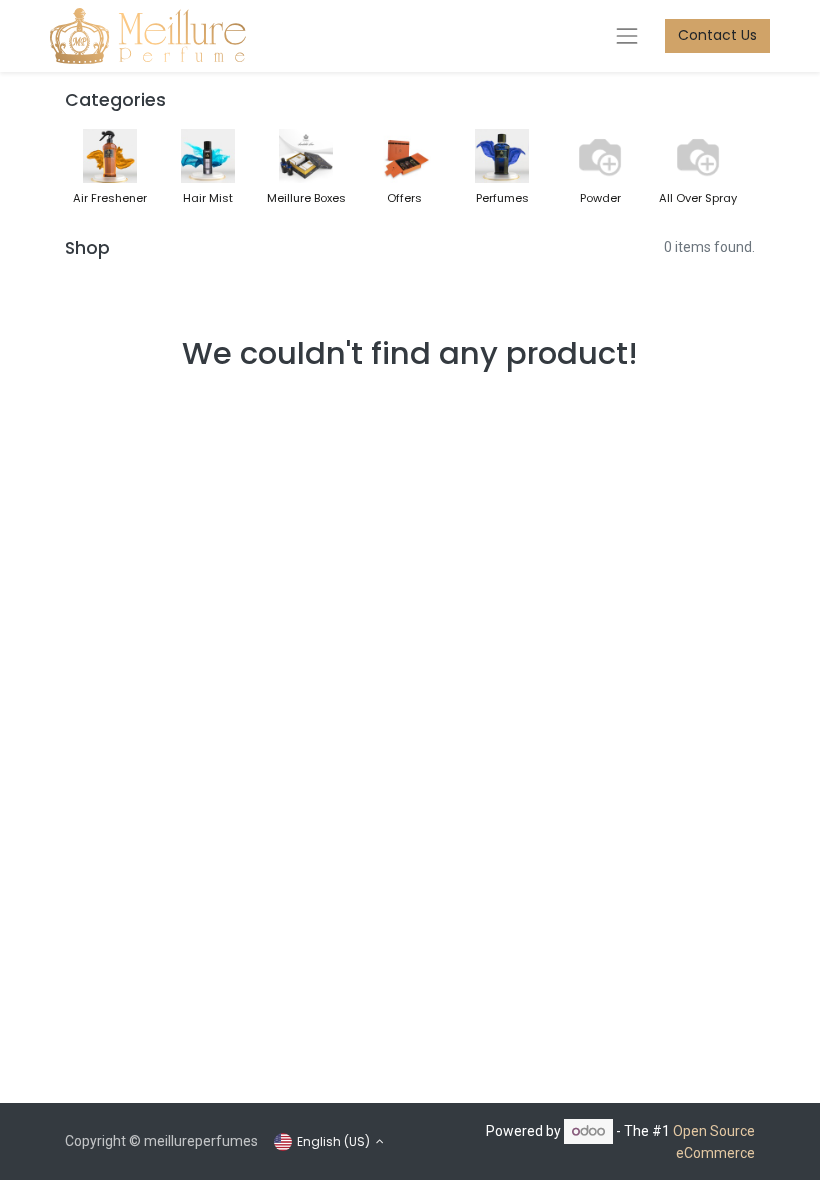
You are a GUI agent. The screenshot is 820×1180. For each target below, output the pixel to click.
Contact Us (717, 35)
